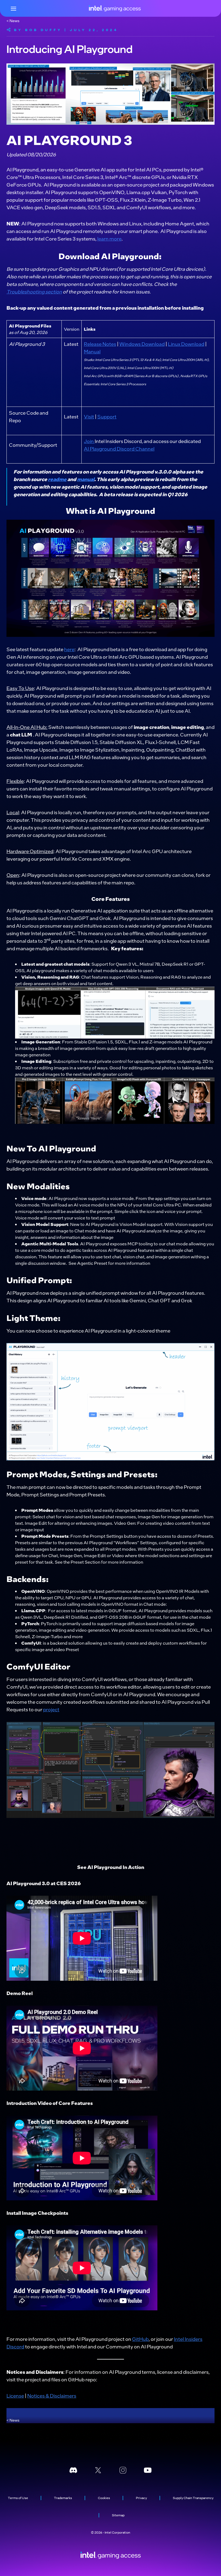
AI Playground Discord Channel (119, 449)
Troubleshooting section (34, 291)
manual (86, 479)
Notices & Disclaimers (52, 2396)
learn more (109, 239)
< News (13, 21)
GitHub (140, 2339)
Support (107, 416)
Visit (89, 416)
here (69, 649)
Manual (92, 351)
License (15, 2396)
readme (57, 479)
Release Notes (100, 344)
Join (89, 441)
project (51, 1709)
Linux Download (186, 344)
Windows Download (142, 344)
